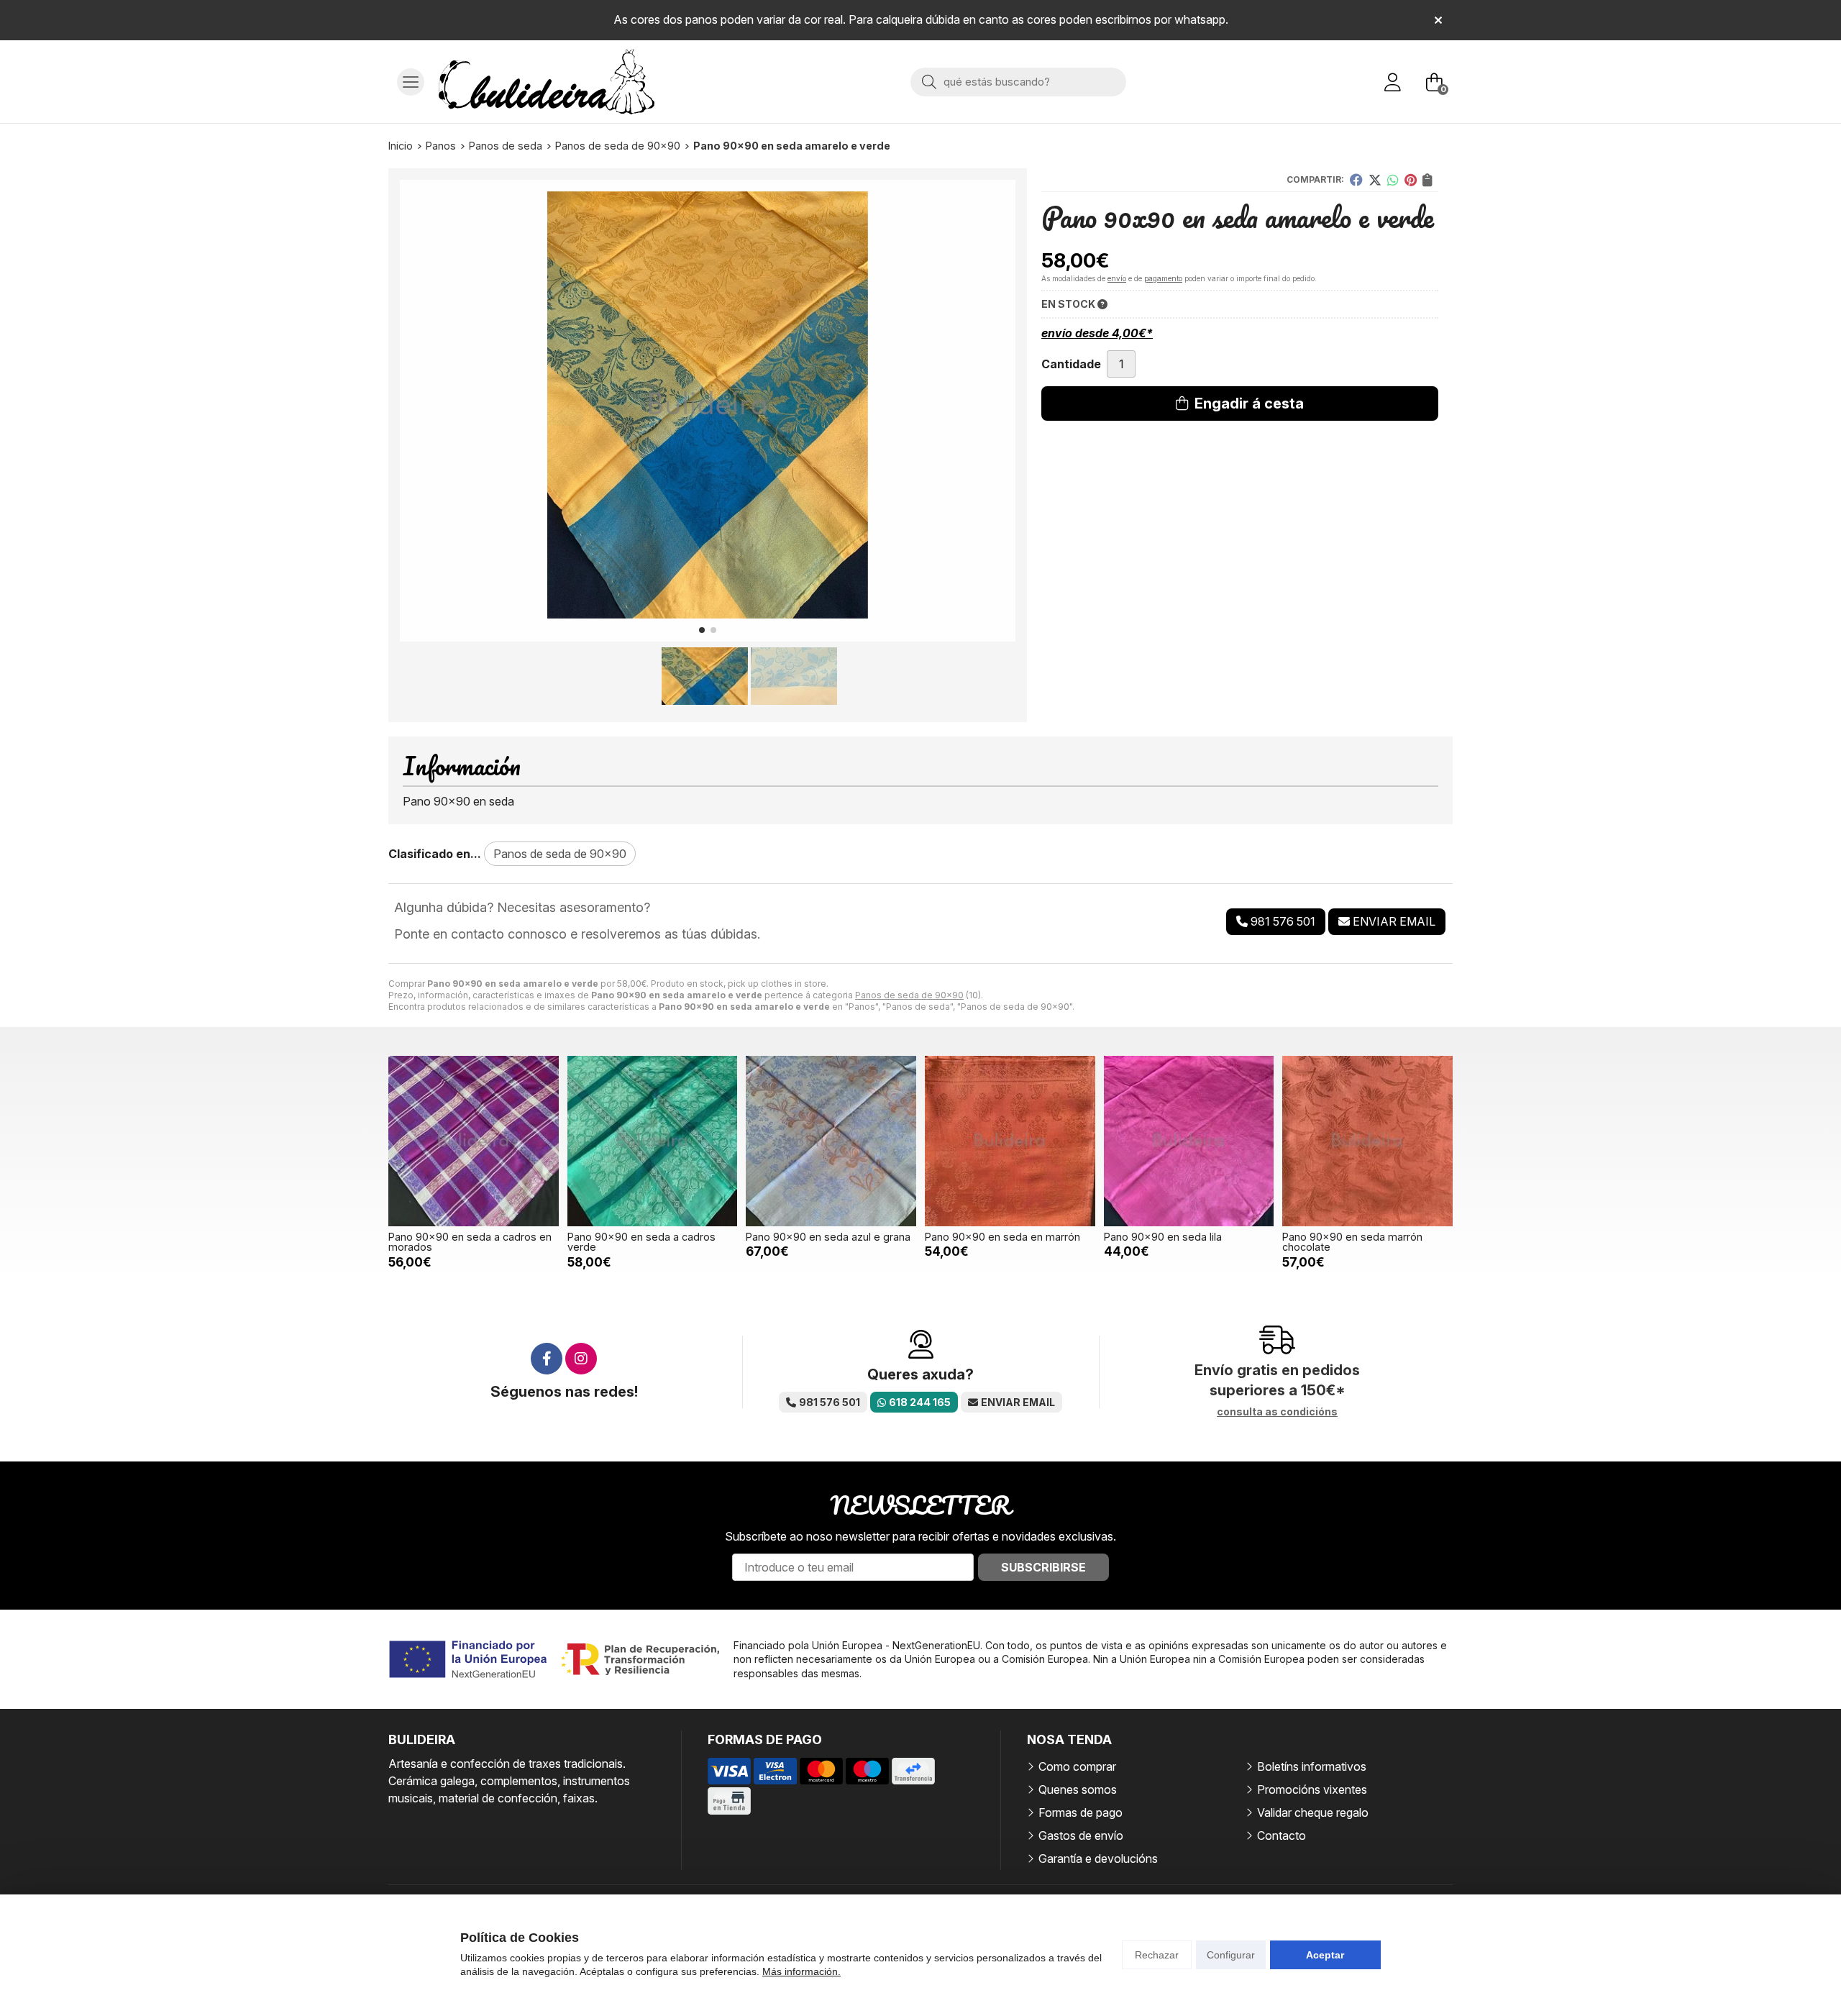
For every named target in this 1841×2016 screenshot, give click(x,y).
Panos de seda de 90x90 (909, 995)
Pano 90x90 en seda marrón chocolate (1352, 1242)
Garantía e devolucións (1098, 1858)
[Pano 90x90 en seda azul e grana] (831, 1141)
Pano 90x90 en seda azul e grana (828, 1237)
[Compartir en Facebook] (1356, 180)
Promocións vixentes (1312, 1789)
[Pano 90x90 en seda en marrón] (1010, 1141)
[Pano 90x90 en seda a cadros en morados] (474, 1141)
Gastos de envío (1081, 1835)
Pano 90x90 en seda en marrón (1002, 1237)
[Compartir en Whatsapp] (1393, 180)
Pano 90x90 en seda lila (1163, 1237)
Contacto (1282, 1835)
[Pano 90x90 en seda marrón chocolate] (1367, 1141)
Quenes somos (1078, 1789)
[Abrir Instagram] (581, 1359)
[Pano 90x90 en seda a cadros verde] (653, 1141)
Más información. (801, 1971)
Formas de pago (1081, 1812)
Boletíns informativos (1312, 1766)
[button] (702, 630)
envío (1117, 278)
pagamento (1163, 278)
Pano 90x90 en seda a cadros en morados (470, 1242)
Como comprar (1077, 1766)
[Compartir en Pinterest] (1411, 180)
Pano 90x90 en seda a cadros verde (641, 1242)
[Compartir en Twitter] (1375, 180)
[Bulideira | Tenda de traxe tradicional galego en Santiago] (547, 82)
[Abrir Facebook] (547, 1359)
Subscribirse (1043, 1567)
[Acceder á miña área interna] (1392, 82)
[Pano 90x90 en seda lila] (1189, 1141)
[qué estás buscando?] (1018, 81)
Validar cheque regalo (1313, 1812)
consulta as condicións (1277, 1412)
